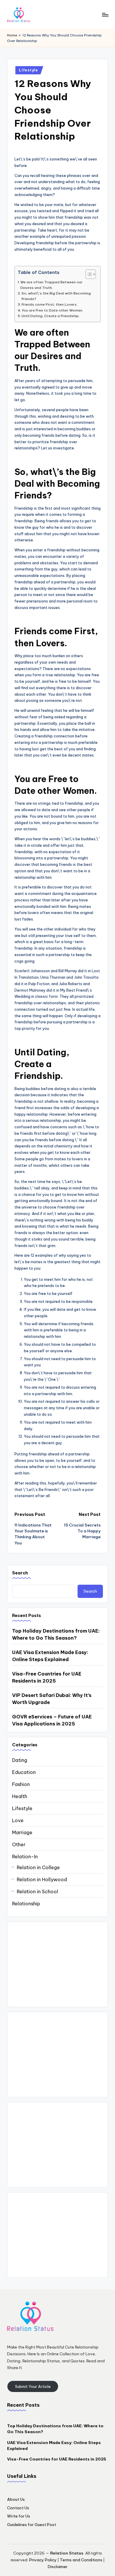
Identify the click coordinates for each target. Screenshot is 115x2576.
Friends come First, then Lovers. (50, 304)
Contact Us (18, 2508)
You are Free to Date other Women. (52, 310)
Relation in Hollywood (42, 1879)
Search (20, 1573)
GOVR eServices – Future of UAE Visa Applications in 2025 (52, 1720)
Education (24, 1772)
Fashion (21, 1784)
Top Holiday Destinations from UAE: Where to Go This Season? (56, 1634)
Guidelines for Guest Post (32, 2525)
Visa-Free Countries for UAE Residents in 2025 (47, 1677)
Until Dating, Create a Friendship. (51, 316)
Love (18, 1820)
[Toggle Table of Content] (88, 274)
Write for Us (19, 2516)
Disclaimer (58, 2567)
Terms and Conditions (81, 2560)
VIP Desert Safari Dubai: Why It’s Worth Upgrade (52, 1699)
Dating (20, 1760)
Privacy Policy (43, 2560)
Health (20, 1796)
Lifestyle (28, 70)
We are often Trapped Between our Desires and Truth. (51, 285)
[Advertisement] (57, 1964)
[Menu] (105, 15)
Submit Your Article (33, 2386)
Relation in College (38, 1867)
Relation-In (25, 1857)
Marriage (22, 1832)
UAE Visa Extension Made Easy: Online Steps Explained (50, 1656)
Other (19, 1844)
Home (12, 35)
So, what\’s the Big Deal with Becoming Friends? (56, 296)
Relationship (26, 1904)
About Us (16, 2499)
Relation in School (37, 1892)
